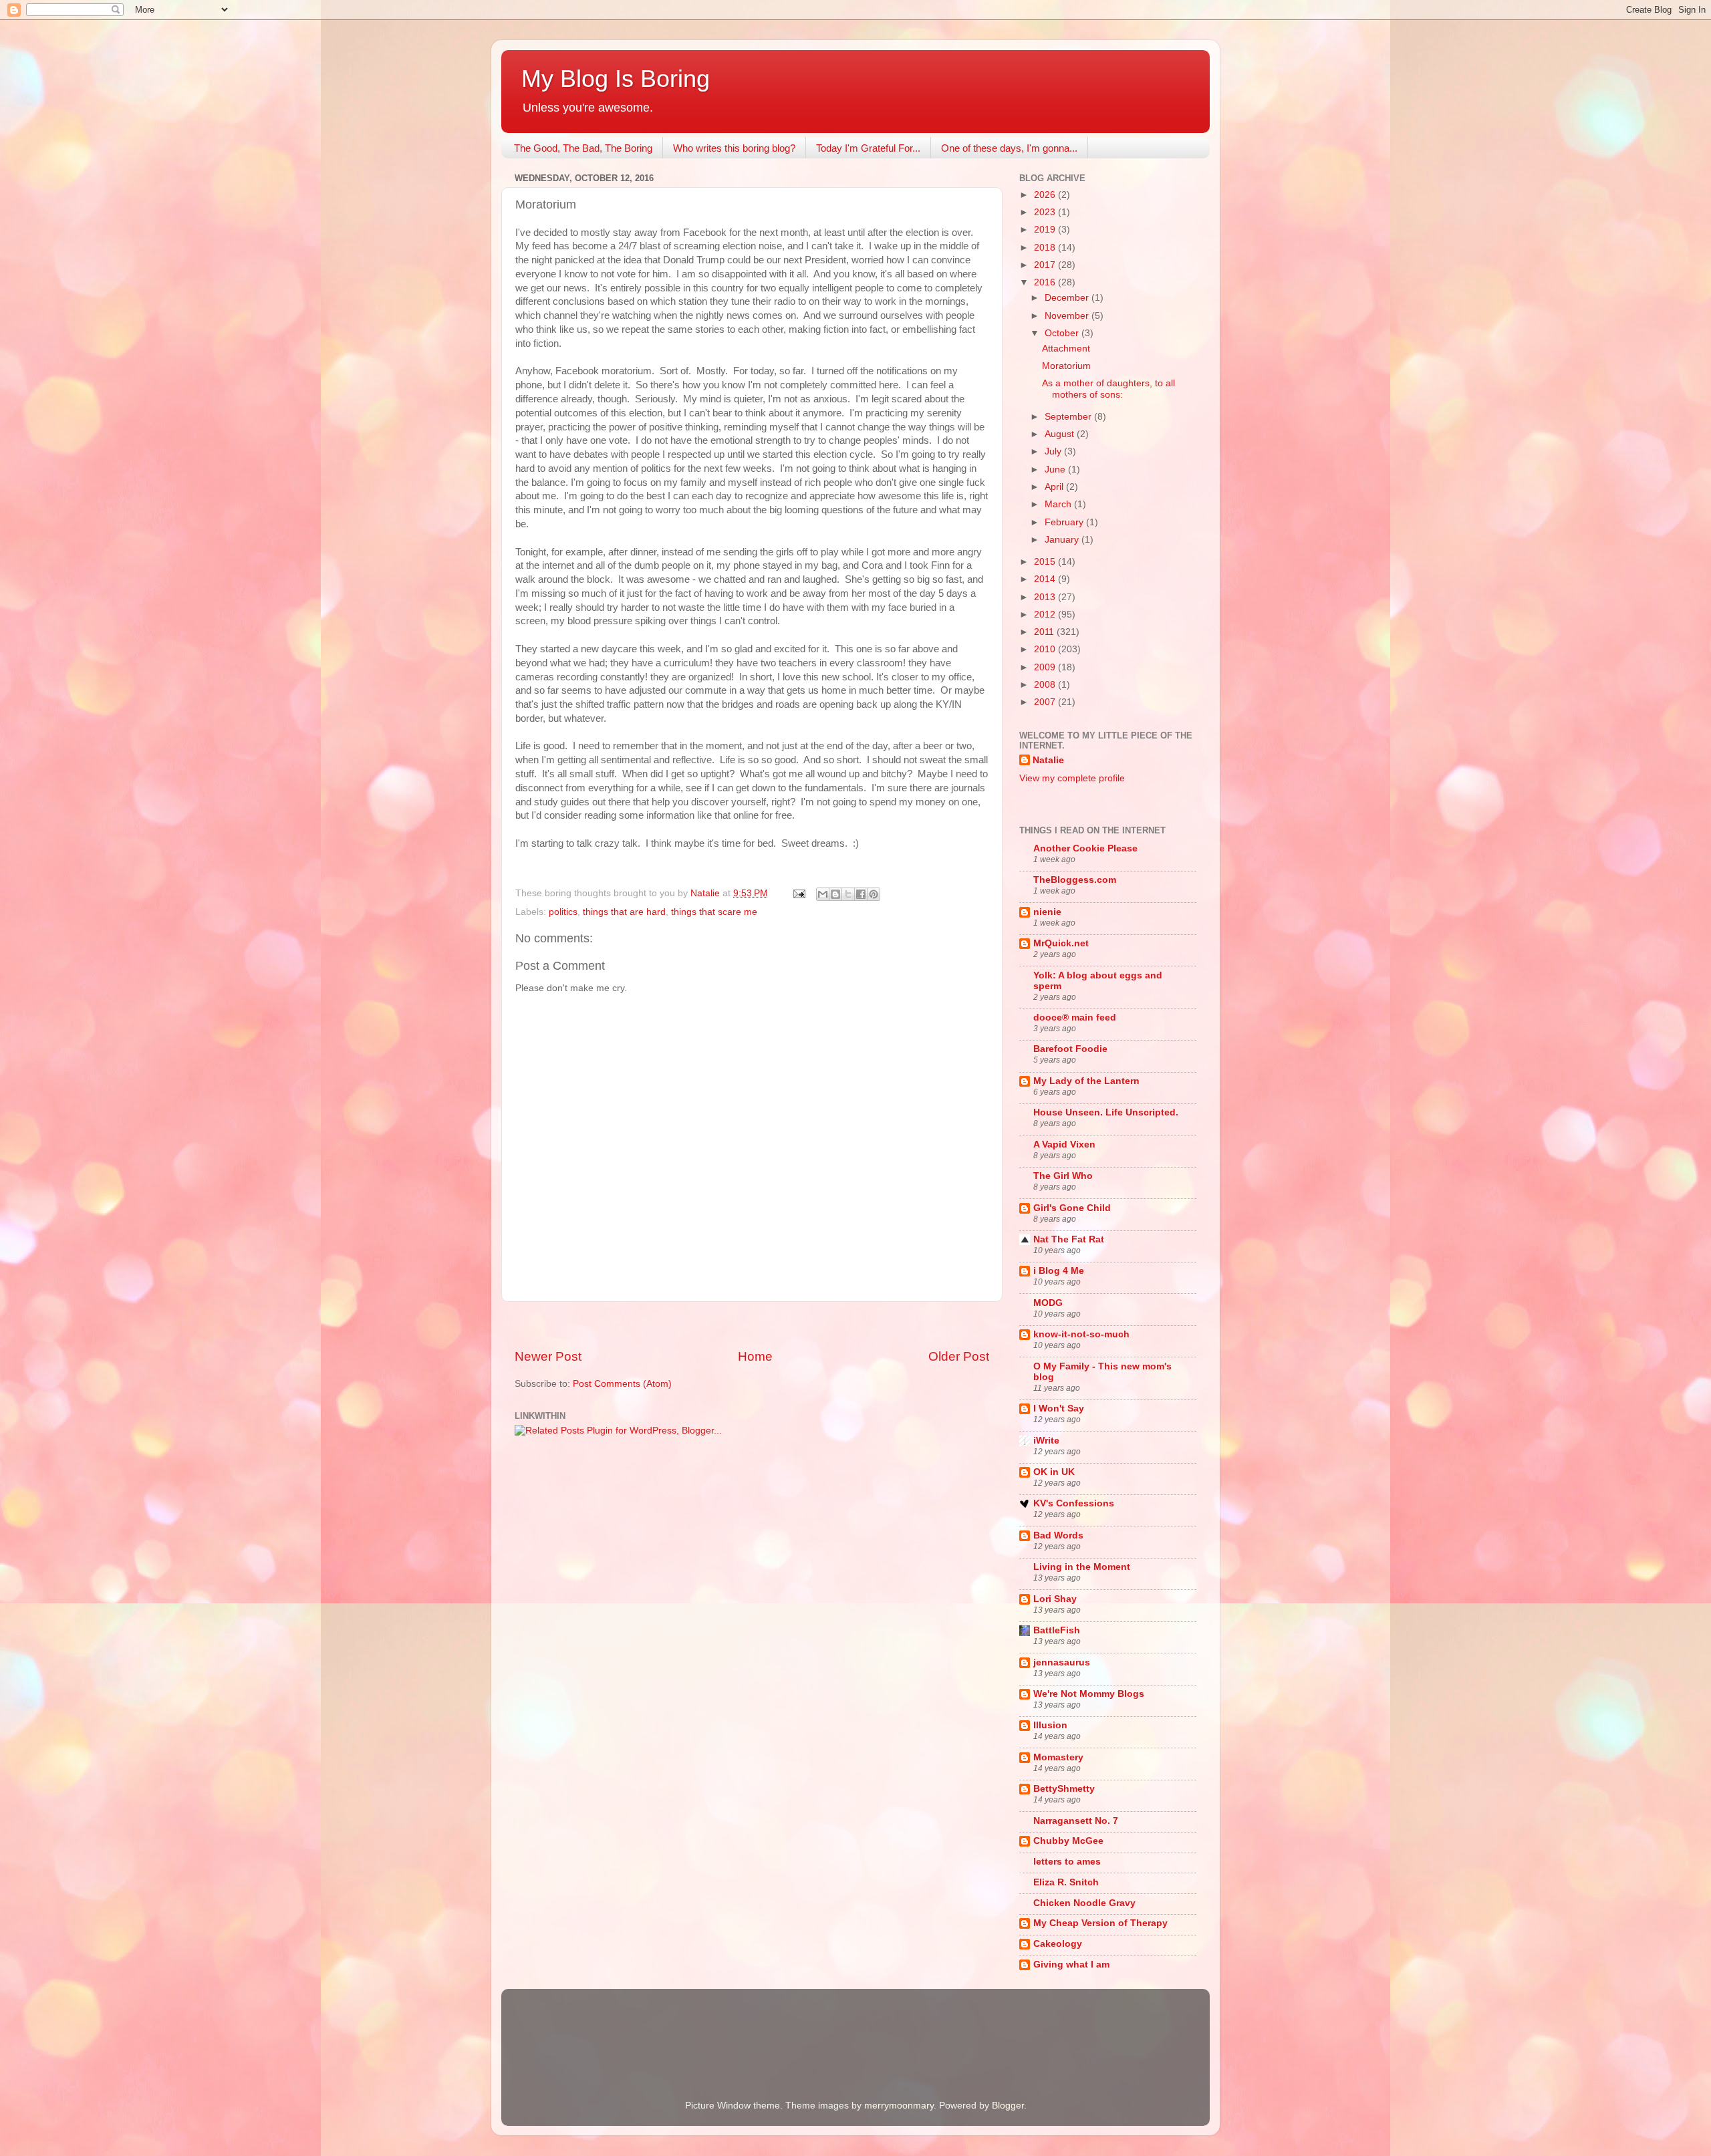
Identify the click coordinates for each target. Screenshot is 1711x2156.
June (1056, 469)
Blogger (1008, 2106)
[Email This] (823, 894)
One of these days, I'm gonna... (1009, 148)
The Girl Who (1063, 1176)
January (1063, 540)
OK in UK (1054, 1472)
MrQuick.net (1061, 943)
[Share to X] (848, 894)
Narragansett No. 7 (1076, 1821)
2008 (1046, 685)
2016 (1046, 282)
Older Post (959, 1356)
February (1065, 522)
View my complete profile (1072, 778)
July (1054, 451)
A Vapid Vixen (1064, 1144)
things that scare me (714, 912)
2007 (1046, 702)
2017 (1046, 265)
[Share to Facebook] (861, 894)
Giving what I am (1071, 1965)
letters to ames (1067, 1862)
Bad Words (1058, 1535)
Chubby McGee (1068, 1841)
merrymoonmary (899, 2106)
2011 (1045, 632)
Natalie (1048, 760)
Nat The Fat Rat (1069, 1239)
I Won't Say (1059, 1408)
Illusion (1050, 1725)
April (1055, 487)
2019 (1046, 230)
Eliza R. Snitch (1066, 1882)
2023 (1046, 212)
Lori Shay (1055, 1599)
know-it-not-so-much (1081, 1334)
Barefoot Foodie (1070, 1049)
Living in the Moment (1082, 1567)
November (1068, 316)
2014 (1046, 579)
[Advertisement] (752, 1325)
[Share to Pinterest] (874, 894)
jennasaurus (1062, 1662)
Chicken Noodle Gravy (1084, 1903)
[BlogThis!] (835, 894)
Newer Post (548, 1356)
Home (755, 1356)
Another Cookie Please (1085, 848)
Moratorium (1066, 366)
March (1059, 504)
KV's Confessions (1074, 1503)
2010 (1046, 649)
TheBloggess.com (1075, 880)
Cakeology (1058, 1944)
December (1068, 298)
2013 (1046, 597)
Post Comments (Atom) (622, 1384)
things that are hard (624, 912)
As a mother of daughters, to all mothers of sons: (1108, 389)
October (1063, 333)
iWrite (1046, 1441)
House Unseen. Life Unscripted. (1106, 1112)
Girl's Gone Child (1072, 1208)
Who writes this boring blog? (734, 148)
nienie (1047, 912)
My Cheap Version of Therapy (1100, 1923)
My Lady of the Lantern (1086, 1081)
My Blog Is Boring (616, 79)
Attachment (1066, 349)
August (1061, 434)
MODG (1048, 1303)
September (1069, 417)
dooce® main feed (1075, 1018)
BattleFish (1057, 1630)
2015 (1046, 562)
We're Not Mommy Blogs (1089, 1694)
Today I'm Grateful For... (868, 148)
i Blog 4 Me (1059, 1271)
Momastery (1058, 1757)
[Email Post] (798, 893)
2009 (1046, 667)
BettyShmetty (1064, 1789)
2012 (1046, 615)
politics (563, 912)
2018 (1046, 248)
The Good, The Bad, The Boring (583, 148)
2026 (1046, 195)
